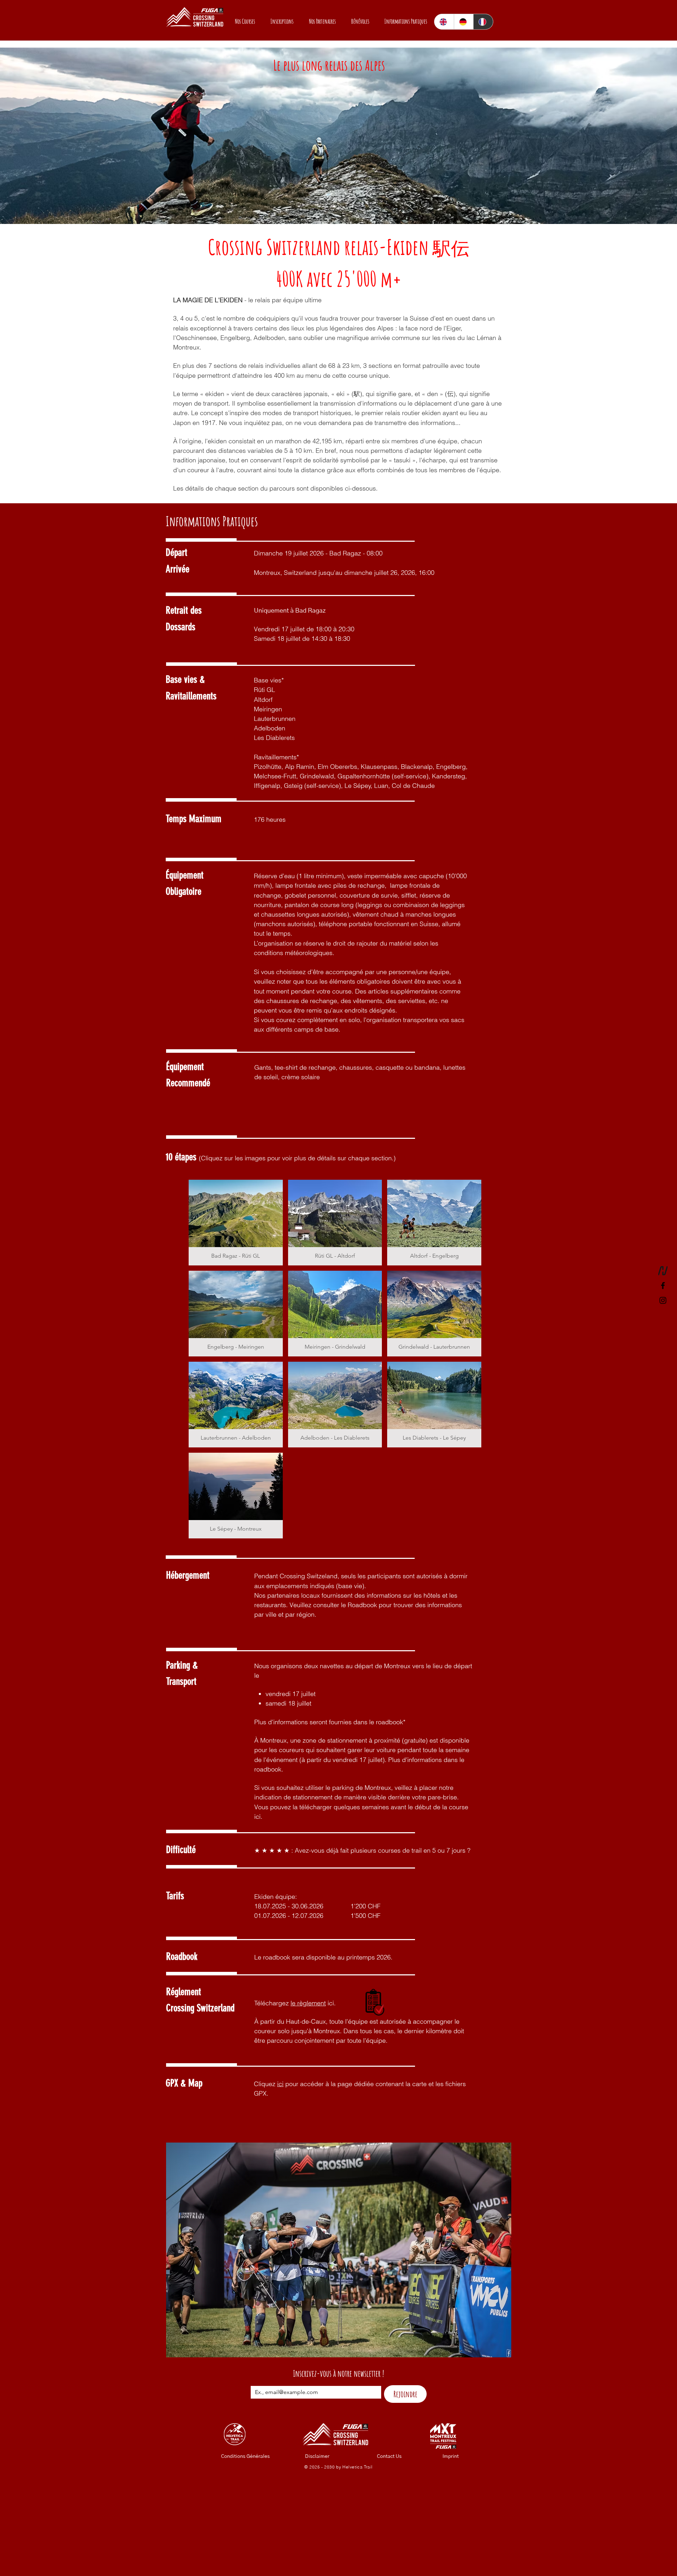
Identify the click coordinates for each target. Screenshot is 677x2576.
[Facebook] (663, 1286)
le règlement (308, 2003)
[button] (242, 21)
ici (280, 2084)
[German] (464, 22)
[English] (444, 22)
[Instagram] (663, 1300)
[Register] (663, 1271)
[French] (483, 22)
